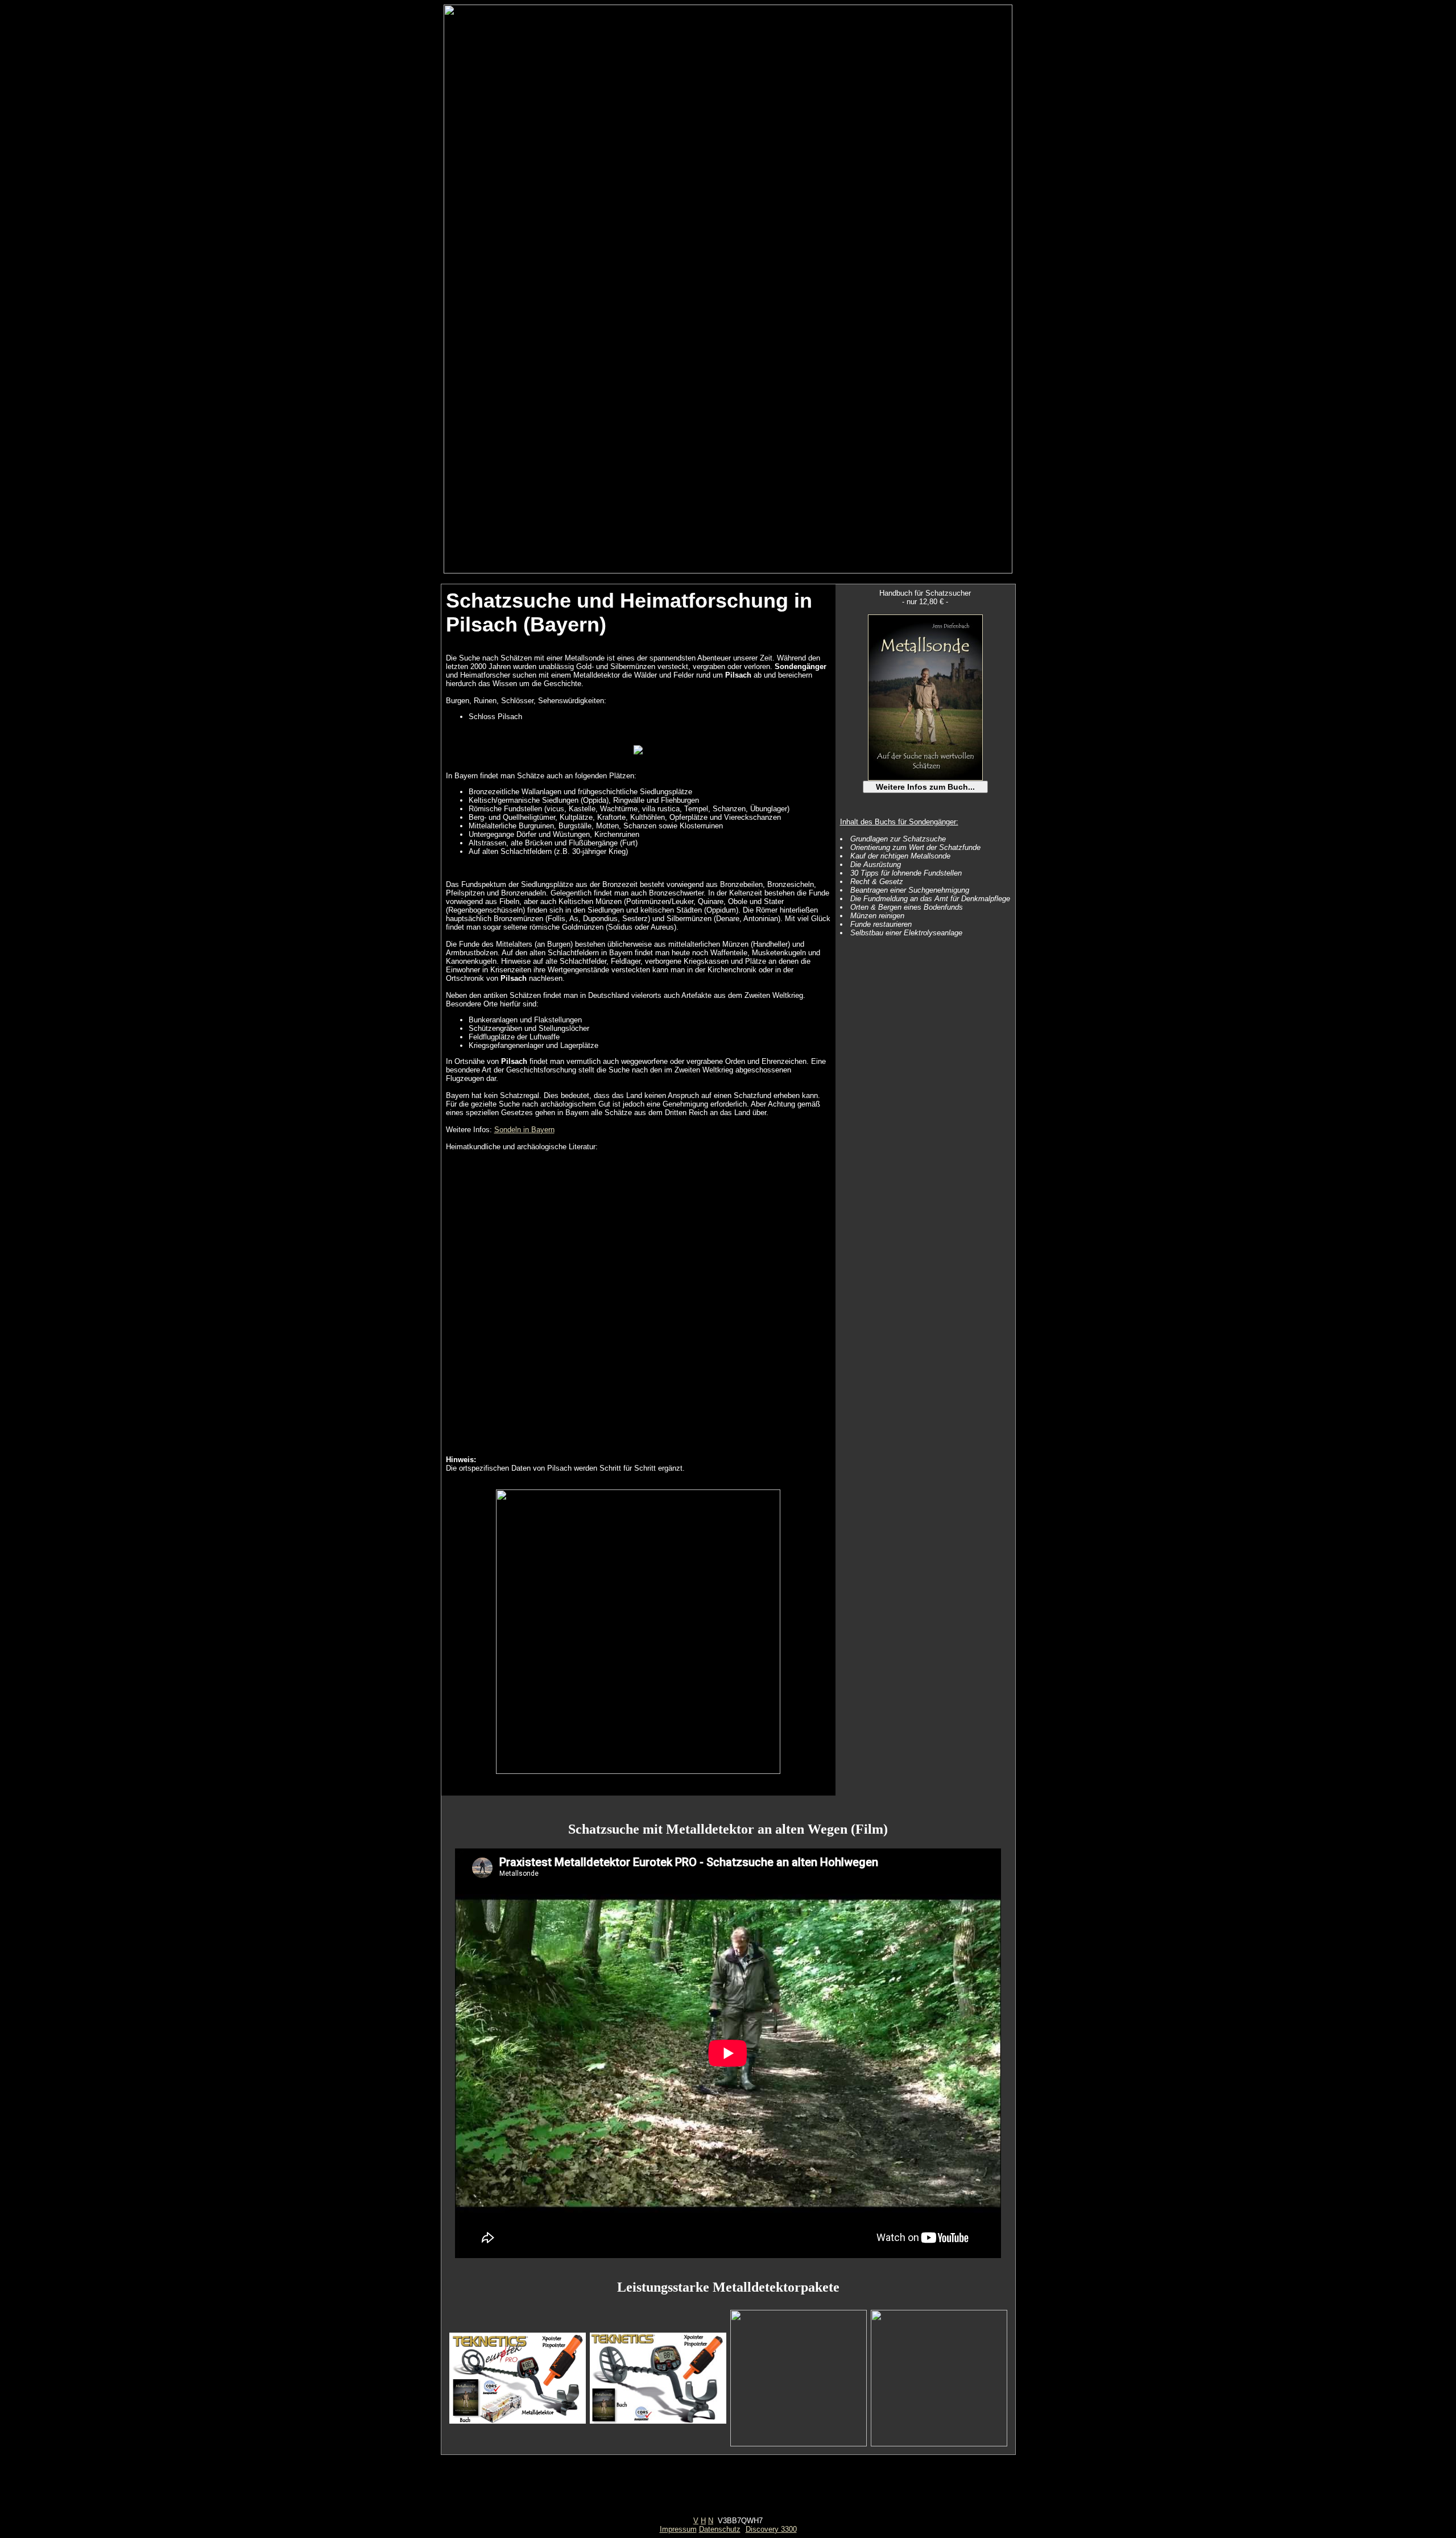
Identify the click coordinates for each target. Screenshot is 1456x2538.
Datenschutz (720, 2529)
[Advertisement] (728, 2491)
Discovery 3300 (771, 2529)
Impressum (678, 2529)
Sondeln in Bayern (524, 1130)
